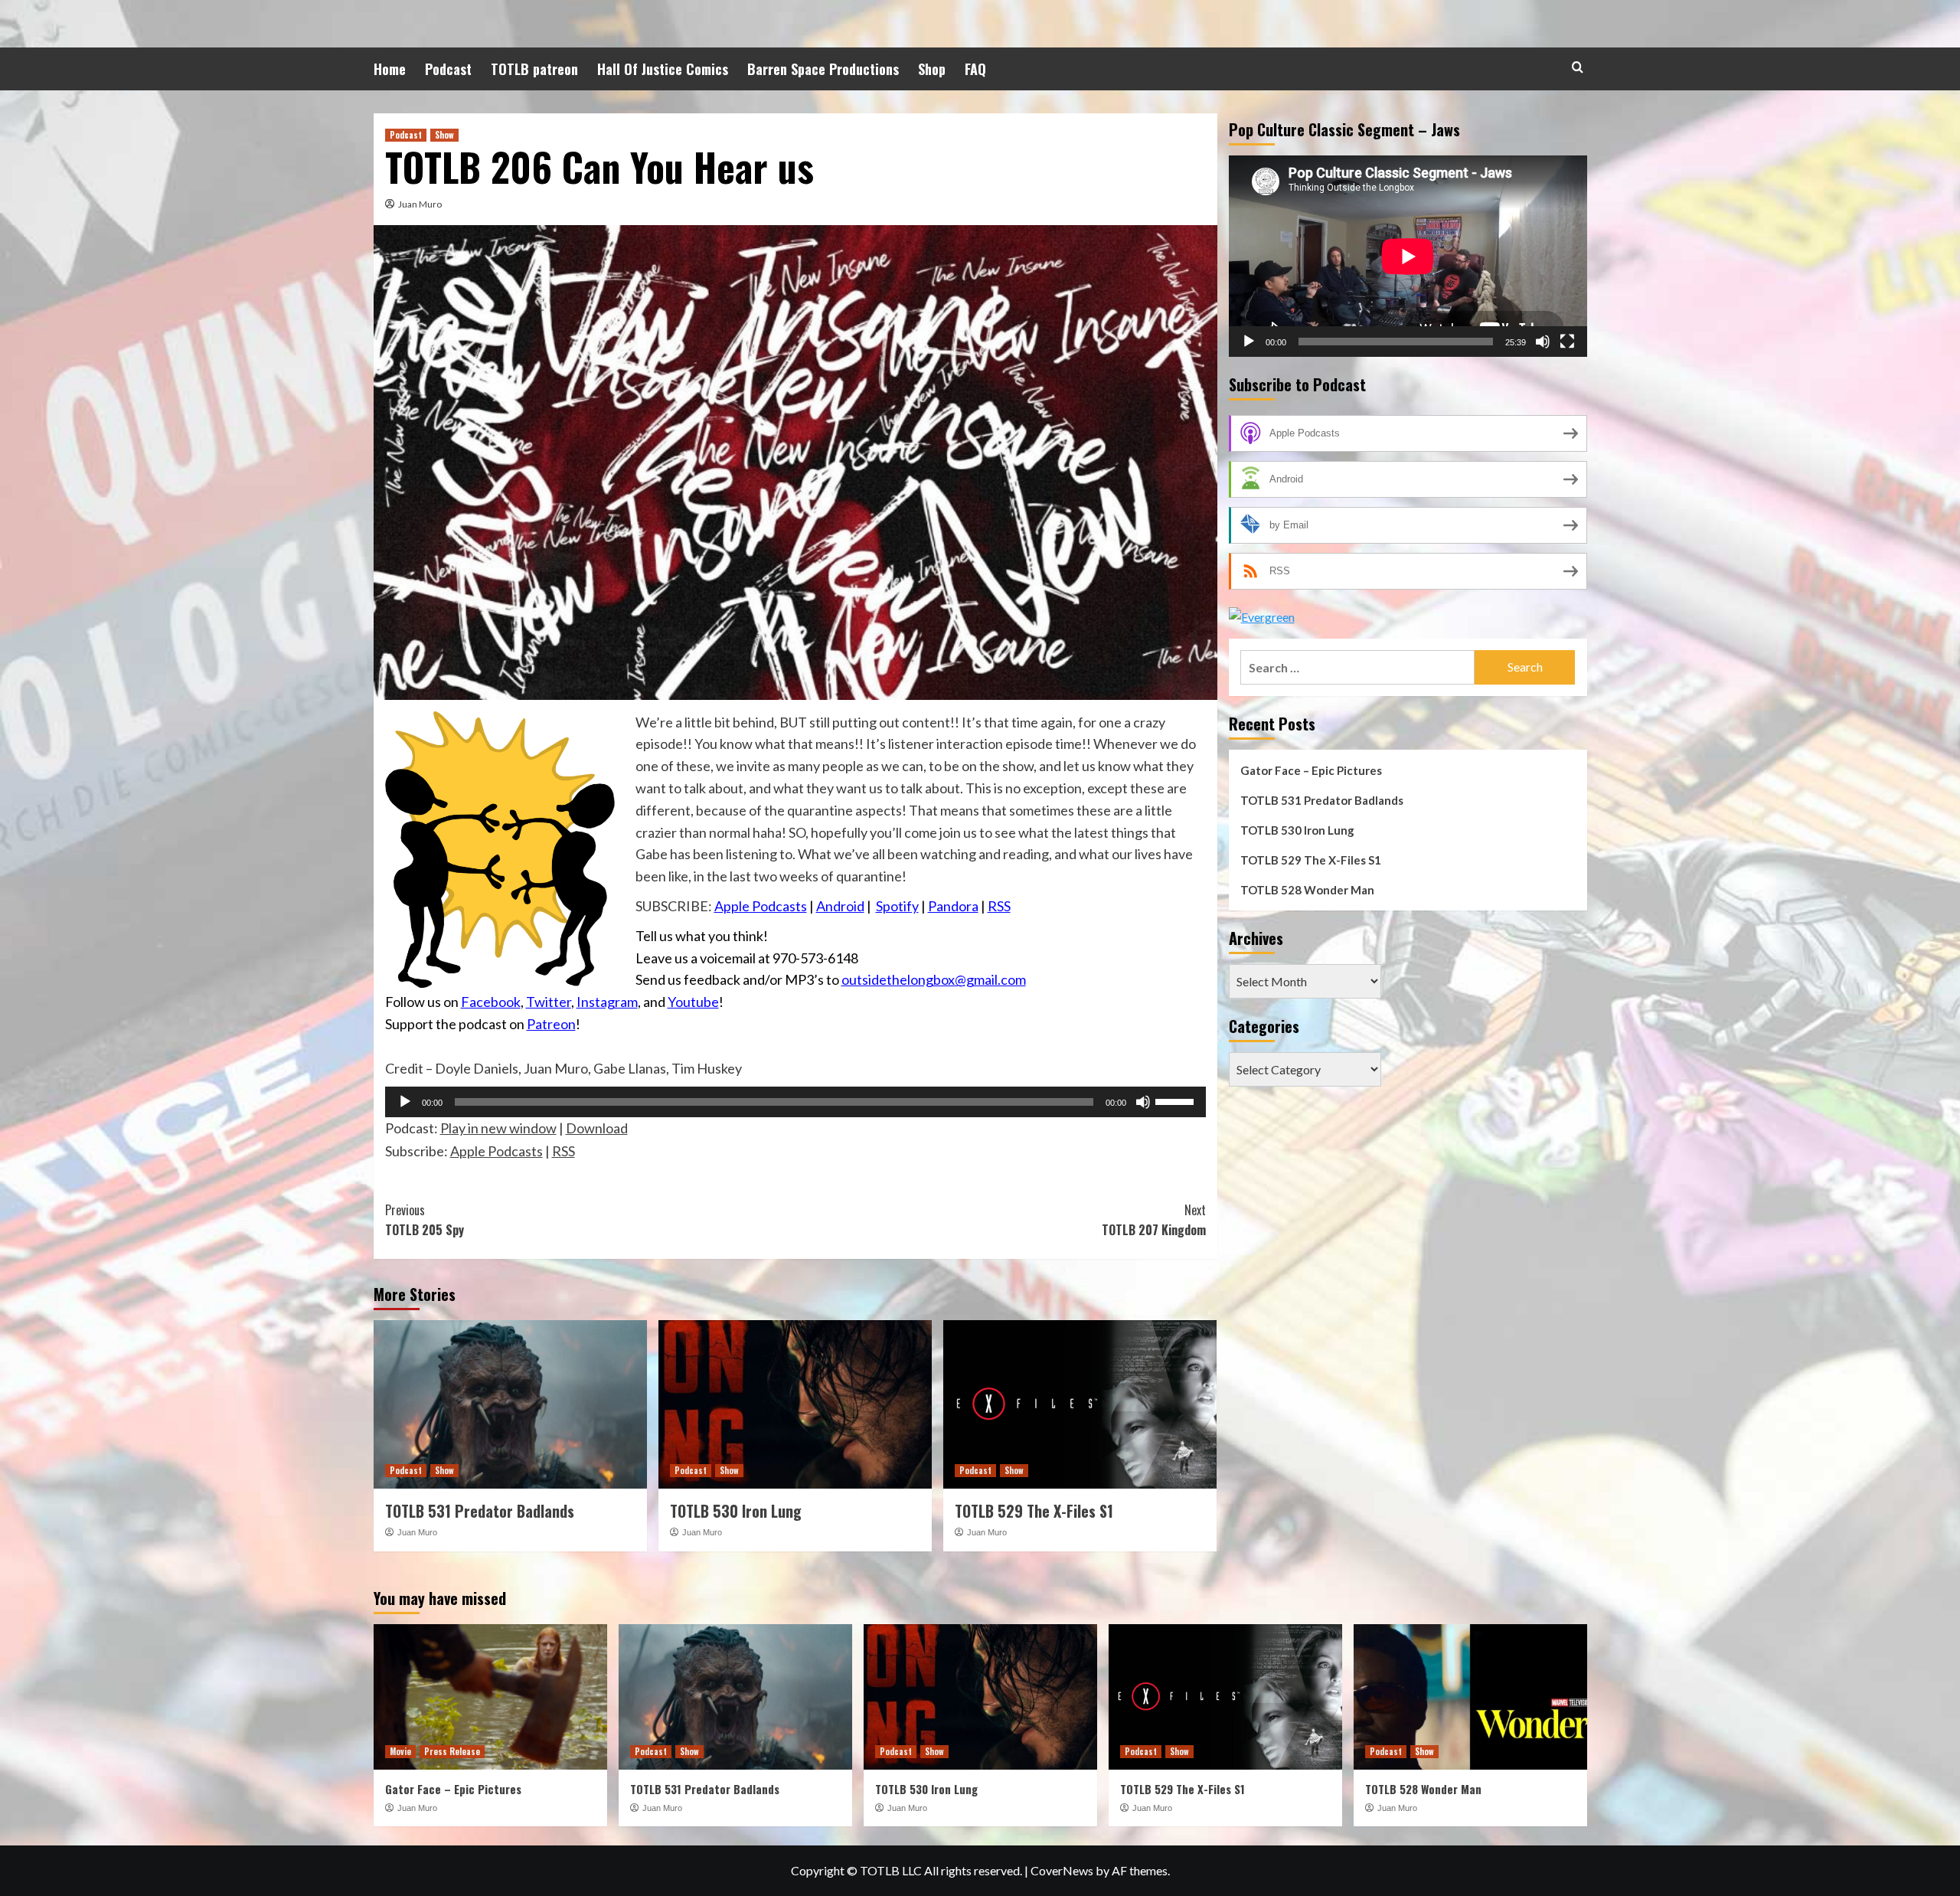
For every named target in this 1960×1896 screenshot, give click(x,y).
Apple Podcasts (761, 906)
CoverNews (1062, 1870)
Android (840, 906)
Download (597, 1128)
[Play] (405, 1102)
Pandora (953, 906)
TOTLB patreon (534, 69)
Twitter (549, 1002)
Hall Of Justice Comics (663, 69)
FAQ (975, 69)
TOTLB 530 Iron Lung (736, 1511)
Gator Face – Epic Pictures (1311, 770)
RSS (999, 906)
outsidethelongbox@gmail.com (934, 979)
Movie (400, 1751)
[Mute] (1143, 1102)
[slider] (1177, 1100)
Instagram (607, 1002)
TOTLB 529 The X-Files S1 (1034, 1511)
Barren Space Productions (823, 69)
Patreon (551, 1024)
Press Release (452, 1751)
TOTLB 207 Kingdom (1154, 1220)
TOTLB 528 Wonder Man (1307, 890)
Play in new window (498, 1128)
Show (444, 135)
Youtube (693, 1002)
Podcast (448, 69)
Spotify (897, 906)
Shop (932, 69)
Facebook (491, 1002)
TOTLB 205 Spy (425, 1220)
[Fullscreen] (1567, 342)
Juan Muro (420, 204)
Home (390, 69)
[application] (795, 1102)
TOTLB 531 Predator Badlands (480, 1511)
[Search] (1578, 67)
